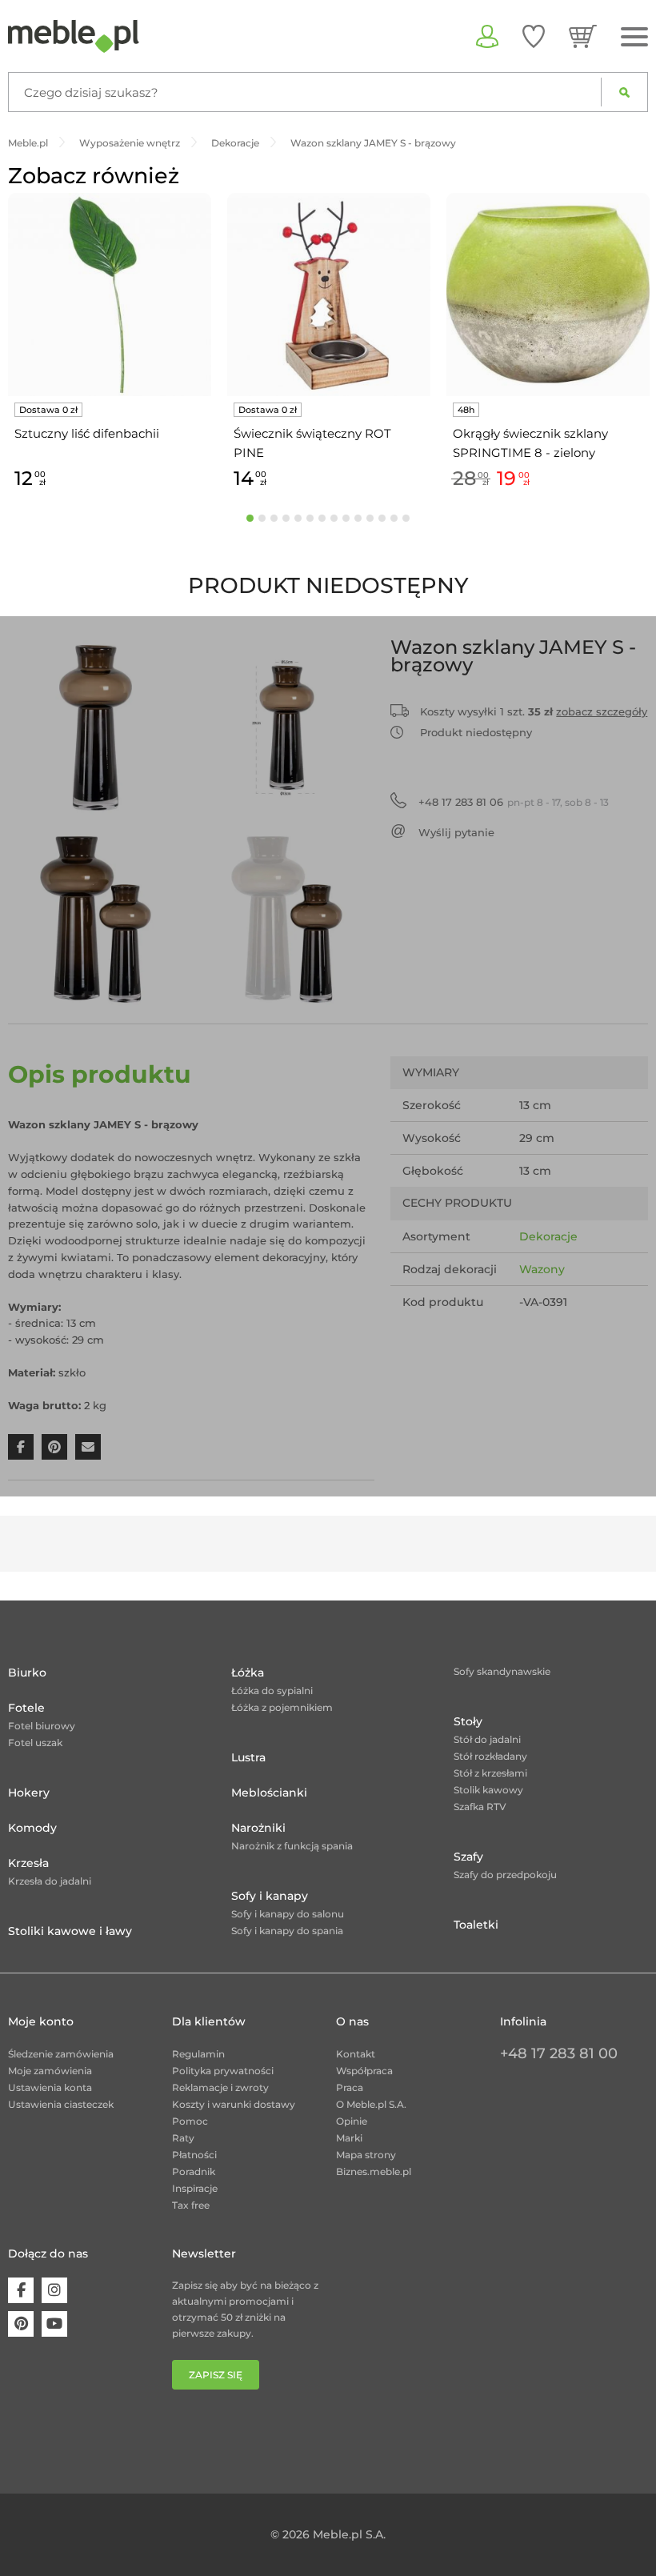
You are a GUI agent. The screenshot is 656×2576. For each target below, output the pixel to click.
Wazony (542, 1269)
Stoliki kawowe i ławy (70, 1931)
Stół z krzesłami (490, 1773)
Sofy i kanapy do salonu (288, 1914)
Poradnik (194, 2171)
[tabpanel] (110, 344)
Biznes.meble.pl (374, 2171)
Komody (32, 1828)
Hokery (29, 1793)
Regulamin (198, 2054)
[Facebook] (21, 2290)
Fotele (26, 1708)
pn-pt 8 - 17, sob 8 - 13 (514, 802)
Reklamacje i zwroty (220, 2087)
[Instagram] (54, 2290)
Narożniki (258, 1828)
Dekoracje (548, 1236)
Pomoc (190, 2121)
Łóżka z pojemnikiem (282, 1707)
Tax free (191, 2205)
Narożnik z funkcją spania (292, 1846)
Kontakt (356, 2054)
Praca (350, 2087)
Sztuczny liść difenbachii (87, 433)
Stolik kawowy (488, 1790)
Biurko (27, 1673)
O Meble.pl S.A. (371, 2104)
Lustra (248, 1757)
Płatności (194, 2155)
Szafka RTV (480, 1807)
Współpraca (364, 2071)
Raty (183, 2138)
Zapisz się (216, 2375)
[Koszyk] (583, 36)
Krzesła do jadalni (50, 1881)
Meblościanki (269, 1793)
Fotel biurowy (42, 1726)
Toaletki (476, 1925)
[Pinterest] (21, 2324)
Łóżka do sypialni (272, 1691)
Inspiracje (195, 2188)
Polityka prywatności (223, 2071)
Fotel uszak (35, 1743)
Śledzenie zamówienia (61, 2054)
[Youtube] (54, 2324)
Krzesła (28, 1863)
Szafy (468, 1857)
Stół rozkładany (490, 1756)
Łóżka (248, 1673)
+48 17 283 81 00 (559, 2053)
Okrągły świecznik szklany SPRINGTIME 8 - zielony (530, 443)
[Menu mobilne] (634, 37)
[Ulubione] (534, 36)
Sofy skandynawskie (502, 1671)
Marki (349, 2138)
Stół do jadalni (487, 1739)
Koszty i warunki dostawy (234, 2104)
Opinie (352, 2121)
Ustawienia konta (50, 2087)
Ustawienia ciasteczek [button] (61, 2104)
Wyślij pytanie (456, 832)
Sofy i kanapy (270, 1896)
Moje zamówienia (50, 2071)
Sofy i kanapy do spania (287, 1931)
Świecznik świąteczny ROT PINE (312, 443)
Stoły (468, 1721)
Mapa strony (366, 2155)
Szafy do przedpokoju (505, 1875)
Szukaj (624, 92)
